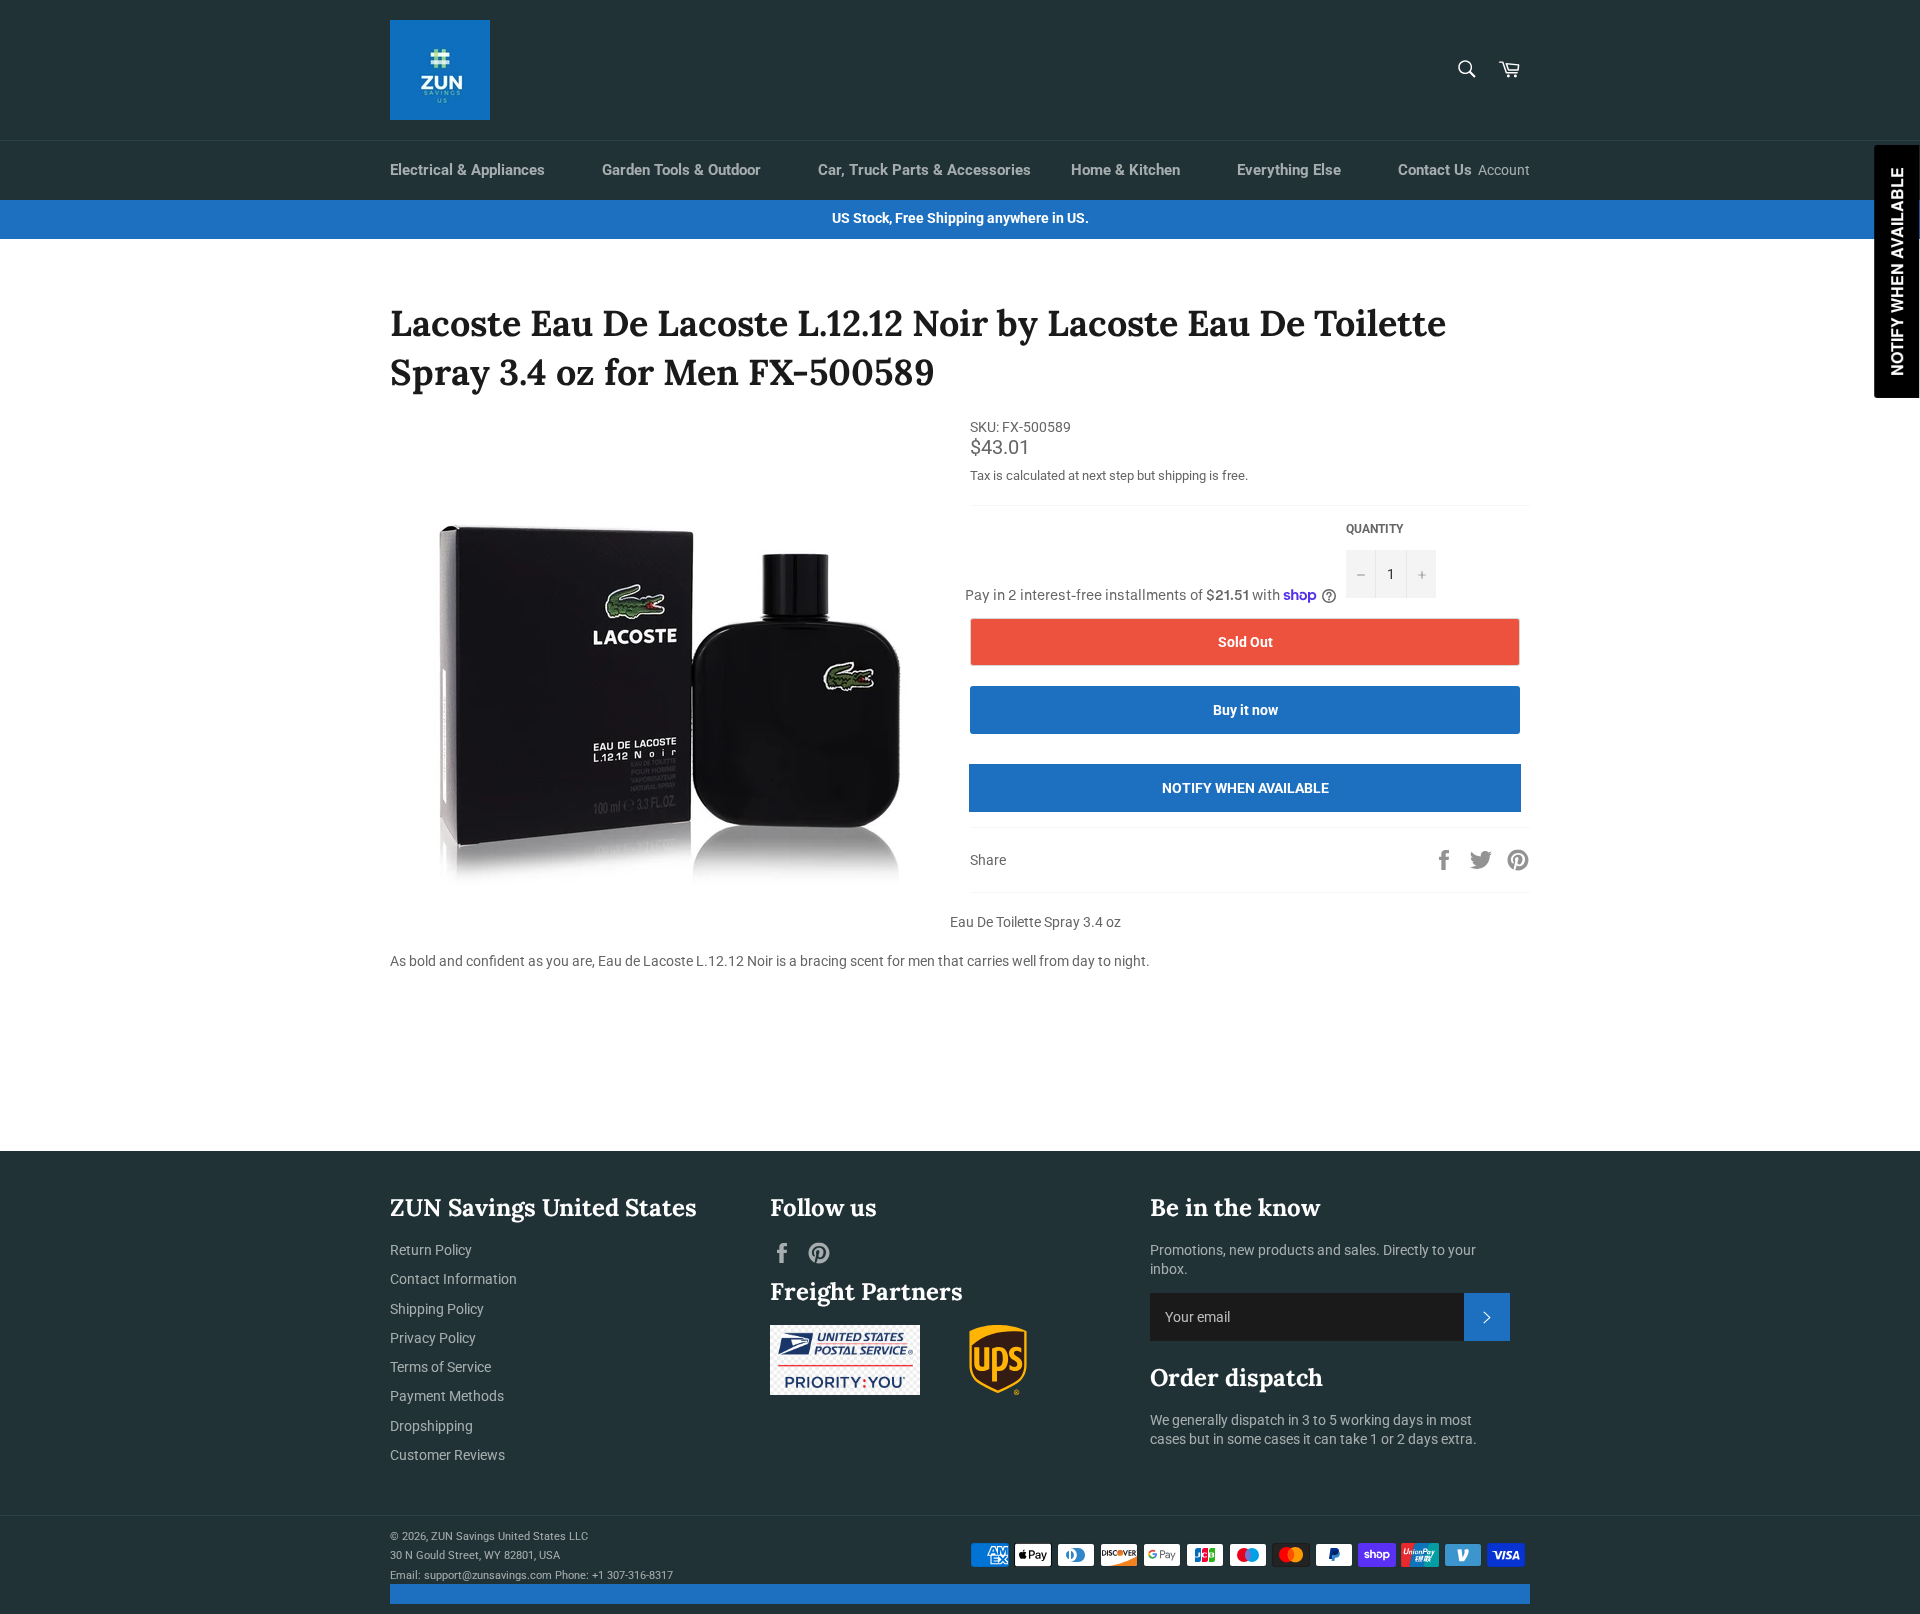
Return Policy (431, 1250)
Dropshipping (431, 1426)
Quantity (1374, 529)
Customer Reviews (447, 1455)
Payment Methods (447, 1396)
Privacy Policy (433, 1338)
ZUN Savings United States (498, 1536)
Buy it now (1245, 710)
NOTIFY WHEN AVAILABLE (1245, 788)
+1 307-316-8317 (632, 1575)
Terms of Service (440, 1367)
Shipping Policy (437, 1309)
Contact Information (453, 1279)
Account (1504, 170)
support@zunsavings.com (488, 1575)
